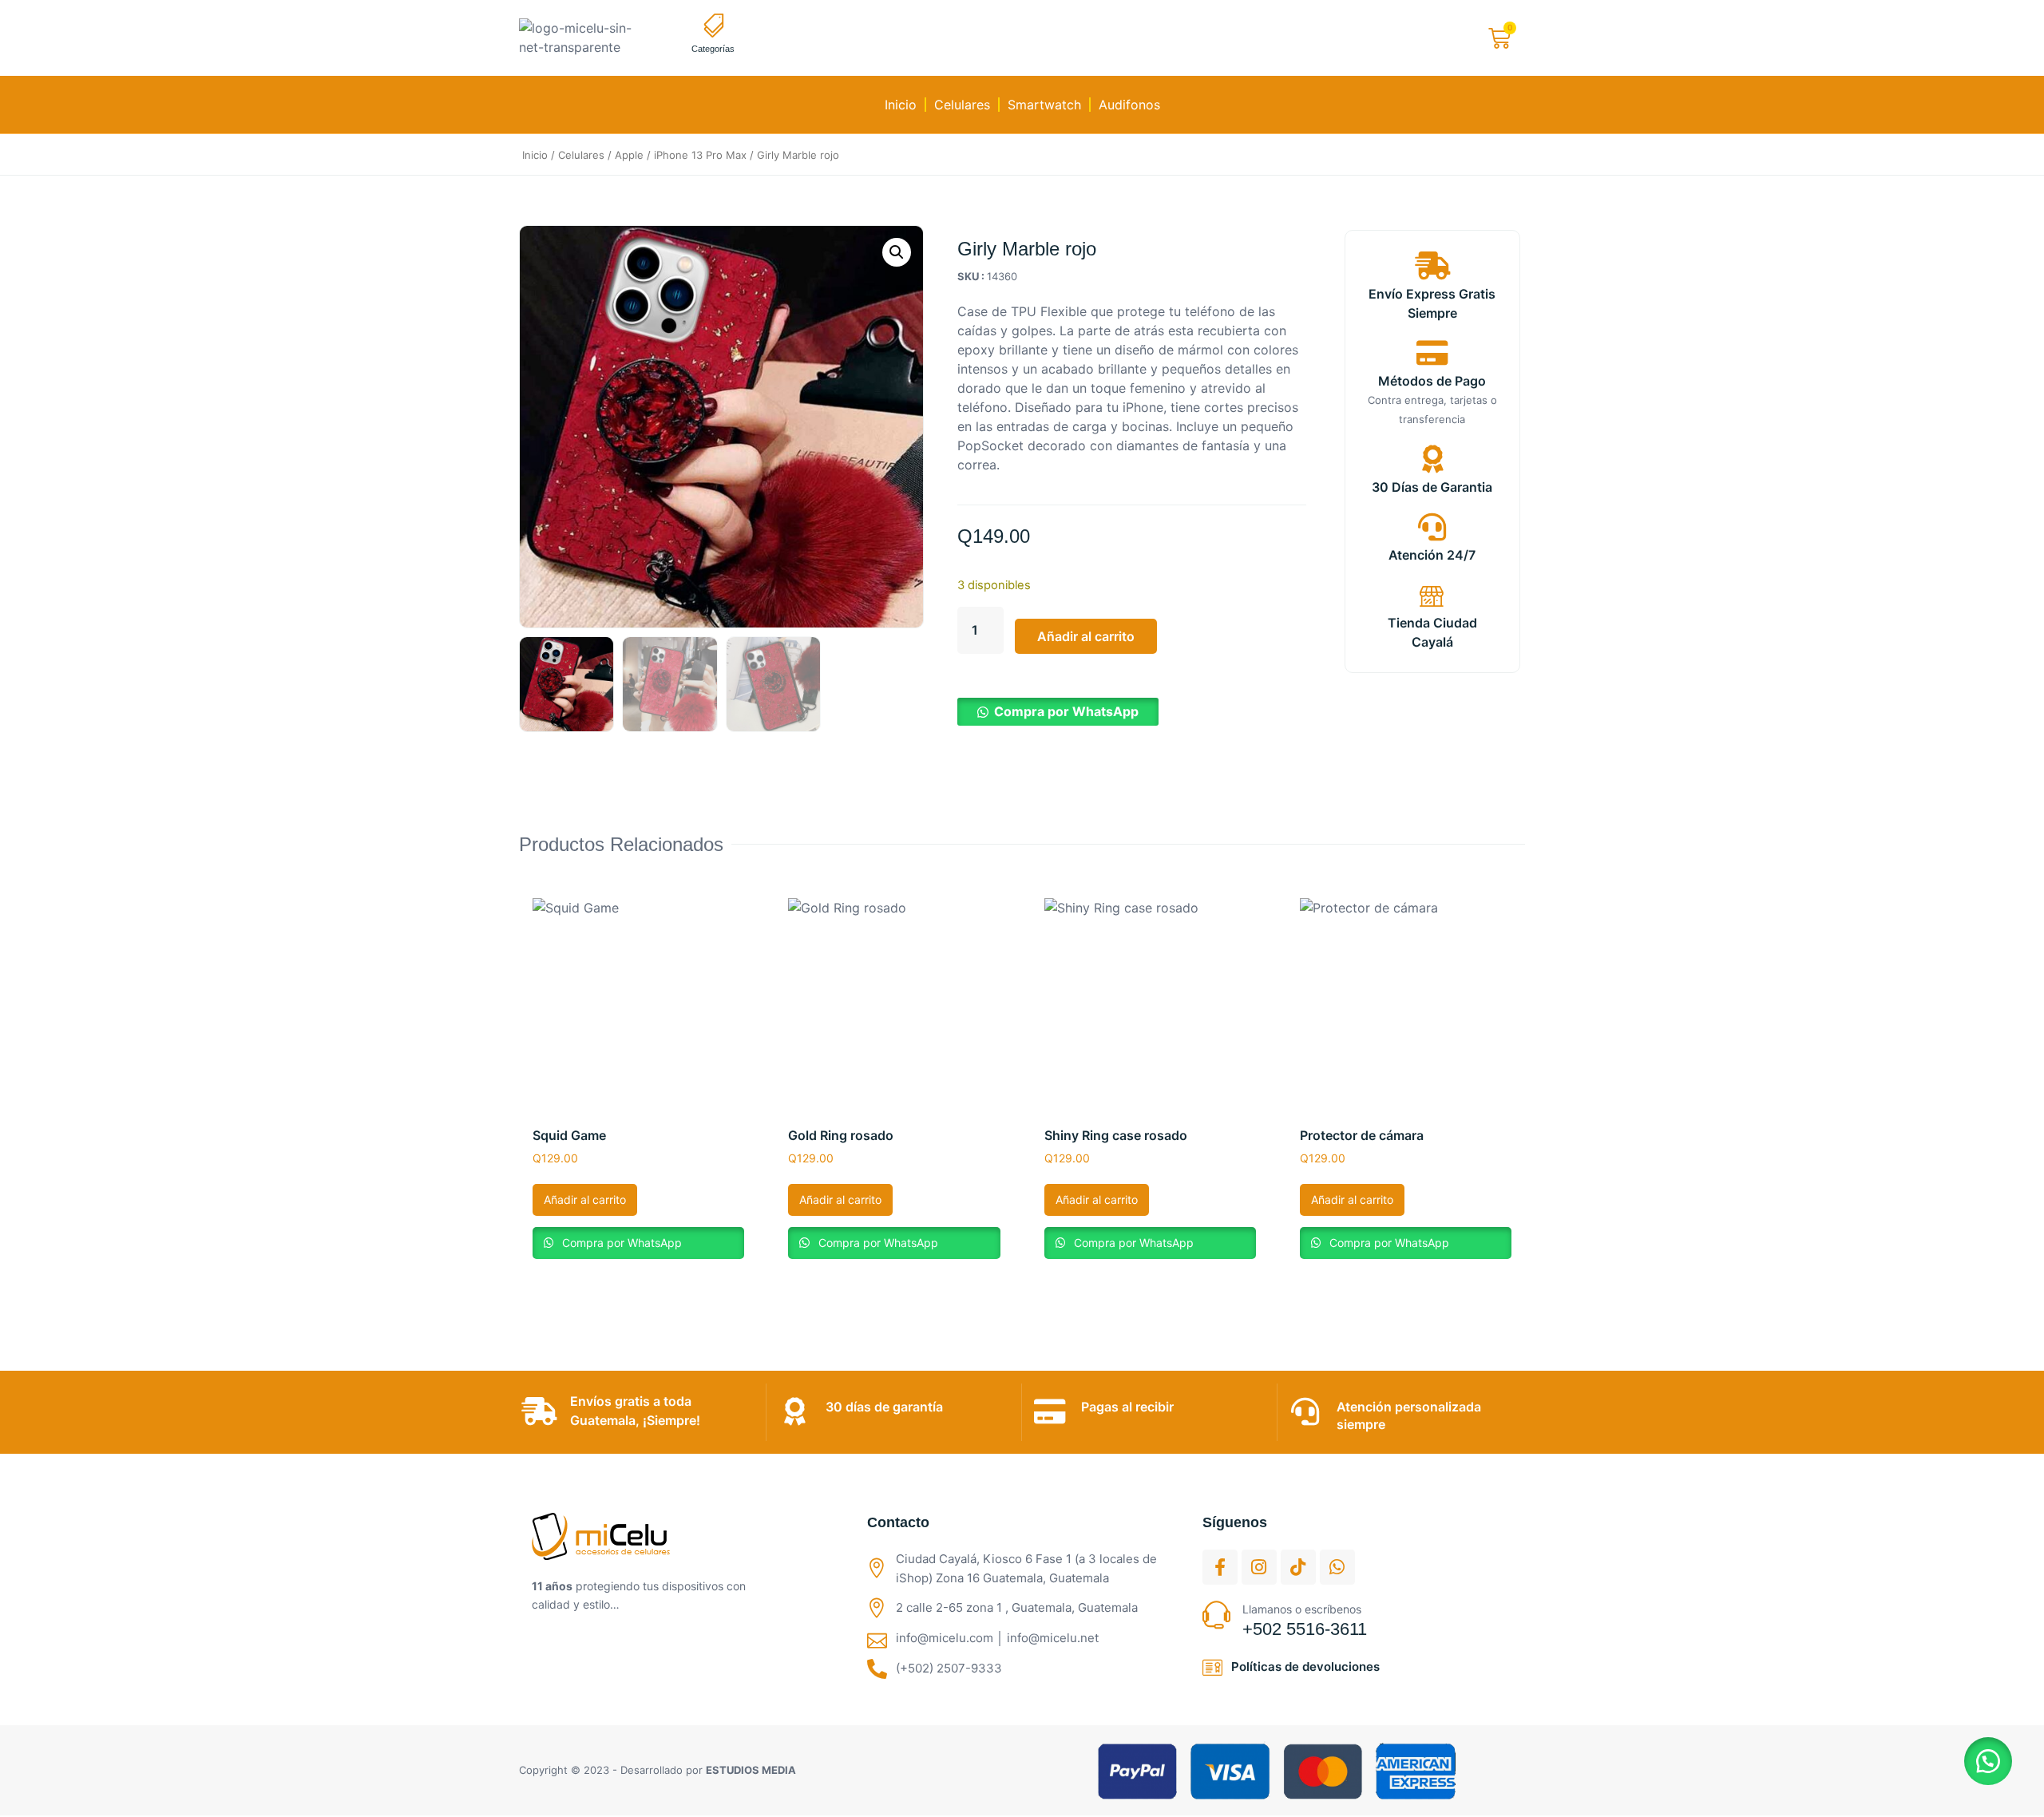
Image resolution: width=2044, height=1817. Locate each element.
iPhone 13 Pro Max (700, 155)
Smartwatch (1044, 105)
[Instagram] (1259, 1567)
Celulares (962, 105)
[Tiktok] (1298, 1567)
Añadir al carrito (1086, 636)
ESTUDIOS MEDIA (751, 1770)
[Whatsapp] (1337, 1567)
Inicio (901, 105)
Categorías (713, 49)
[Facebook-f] (1220, 1567)
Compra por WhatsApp (1066, 711)
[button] (897, 252)
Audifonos (1129, 105)
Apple (629, 155)
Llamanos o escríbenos (1302, 1609)
